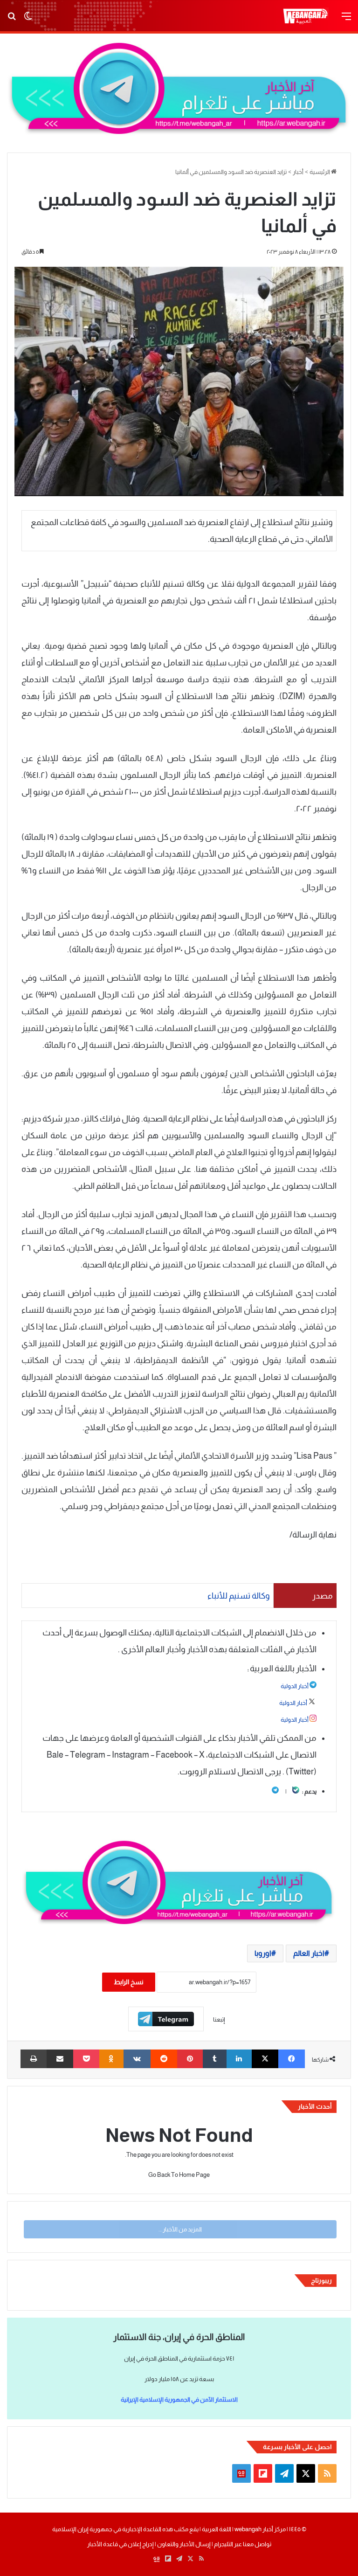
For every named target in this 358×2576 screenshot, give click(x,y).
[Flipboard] (166, 2019)
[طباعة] (34, 2059)
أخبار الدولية (295, 1686)
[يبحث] (12, 20)
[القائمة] (346, 20)
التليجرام (223, 2544)
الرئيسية (320, 172)
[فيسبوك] (292, 2059)
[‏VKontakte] (137, 2059)
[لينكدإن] (239, 2059)
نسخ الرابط (129, 1982)
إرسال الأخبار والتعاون (184, 2544)
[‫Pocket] (86, 2059)
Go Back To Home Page (179, 2175)
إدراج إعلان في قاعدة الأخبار (120, 2544)
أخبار (298, 172)
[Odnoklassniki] (112, 2059)
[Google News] (241, 2473)
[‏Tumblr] (215, 2059)
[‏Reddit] (164, 2059)
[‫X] (265, 2059)
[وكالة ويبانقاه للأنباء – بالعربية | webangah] (305, 16)
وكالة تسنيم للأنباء (239, 1596)
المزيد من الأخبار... (180, 2229)
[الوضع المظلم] (28, 20)
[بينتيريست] (190, 2059)
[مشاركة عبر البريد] (60, 2059)
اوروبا (263, 1953)
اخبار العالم (309, 1953)
